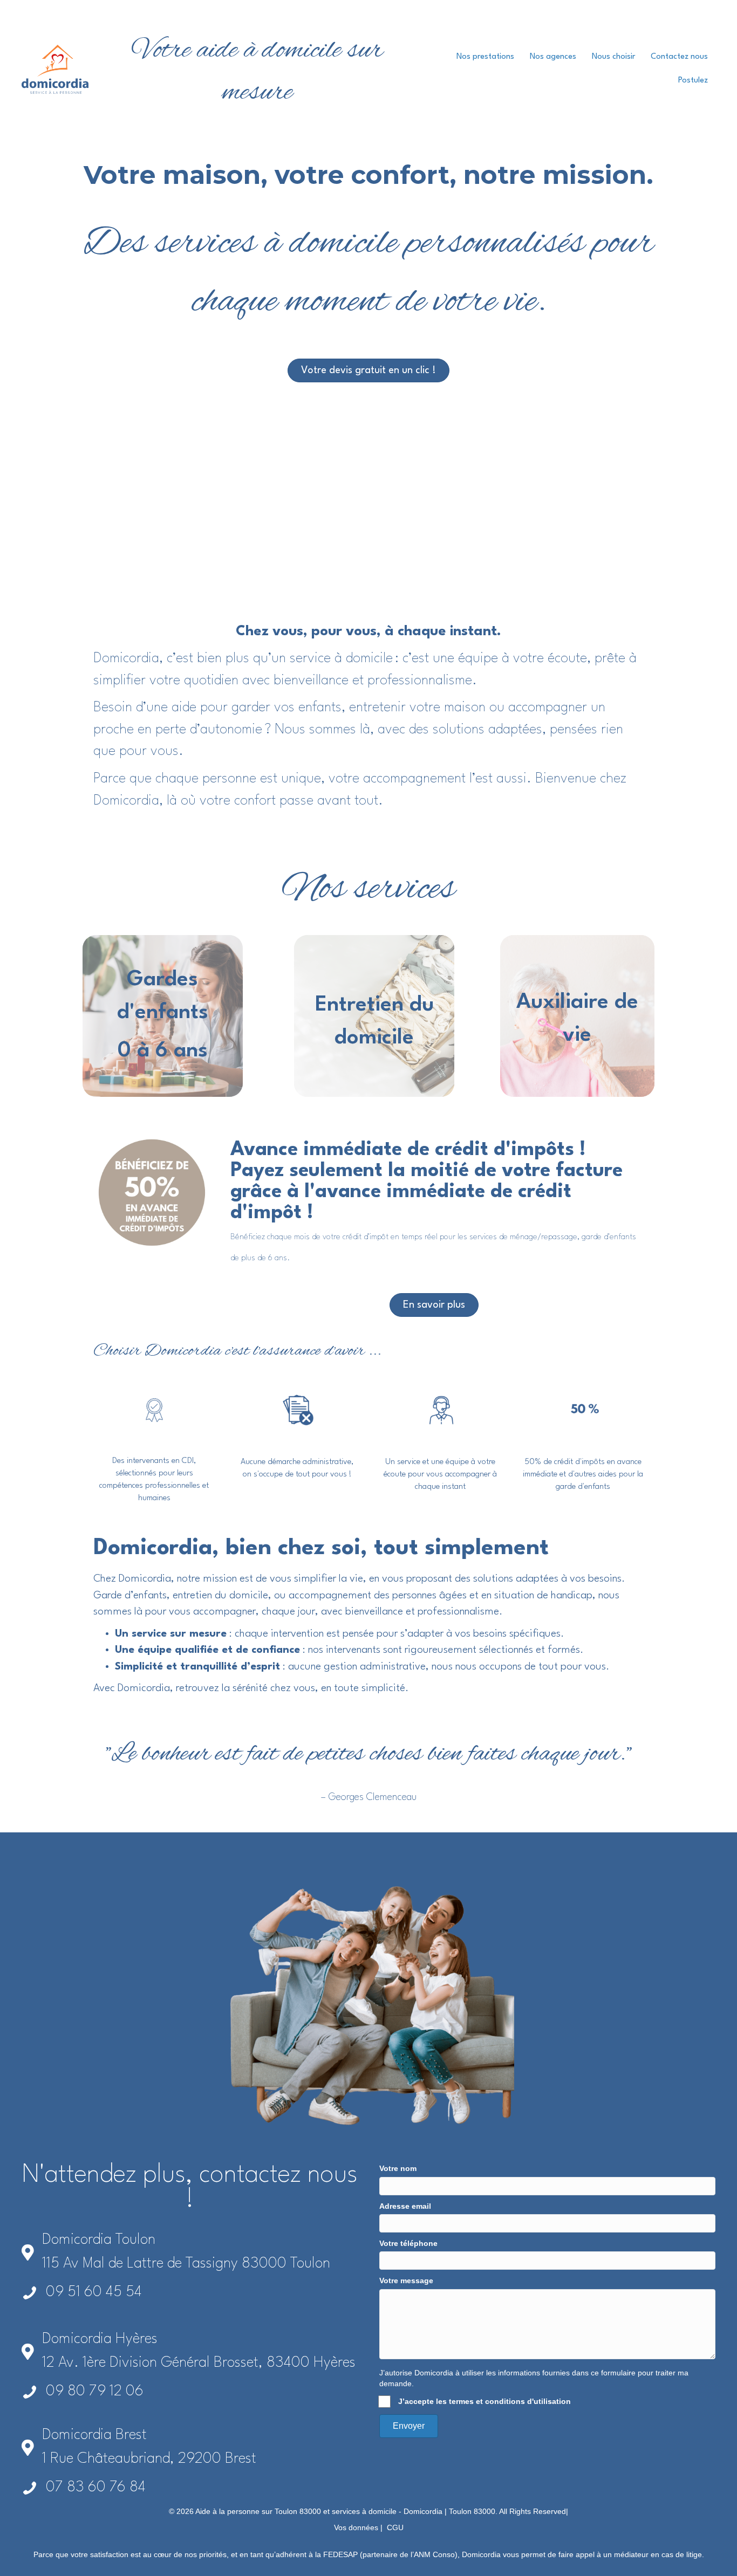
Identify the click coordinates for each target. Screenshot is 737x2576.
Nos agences (553, 57)
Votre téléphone (408, 2243)
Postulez (693, 81)
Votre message (406, 2280)
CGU (395, 2527)
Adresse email (405, 2206)
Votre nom (398, 2168)
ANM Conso (434, 2554)
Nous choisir (613, 57)
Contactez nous (679, 57)
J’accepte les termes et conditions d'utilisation (484, 2401)
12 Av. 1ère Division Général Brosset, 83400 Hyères (199, 2363)
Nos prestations (485, 57)
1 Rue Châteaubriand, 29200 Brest (149, 2459)
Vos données (356, 2527)
